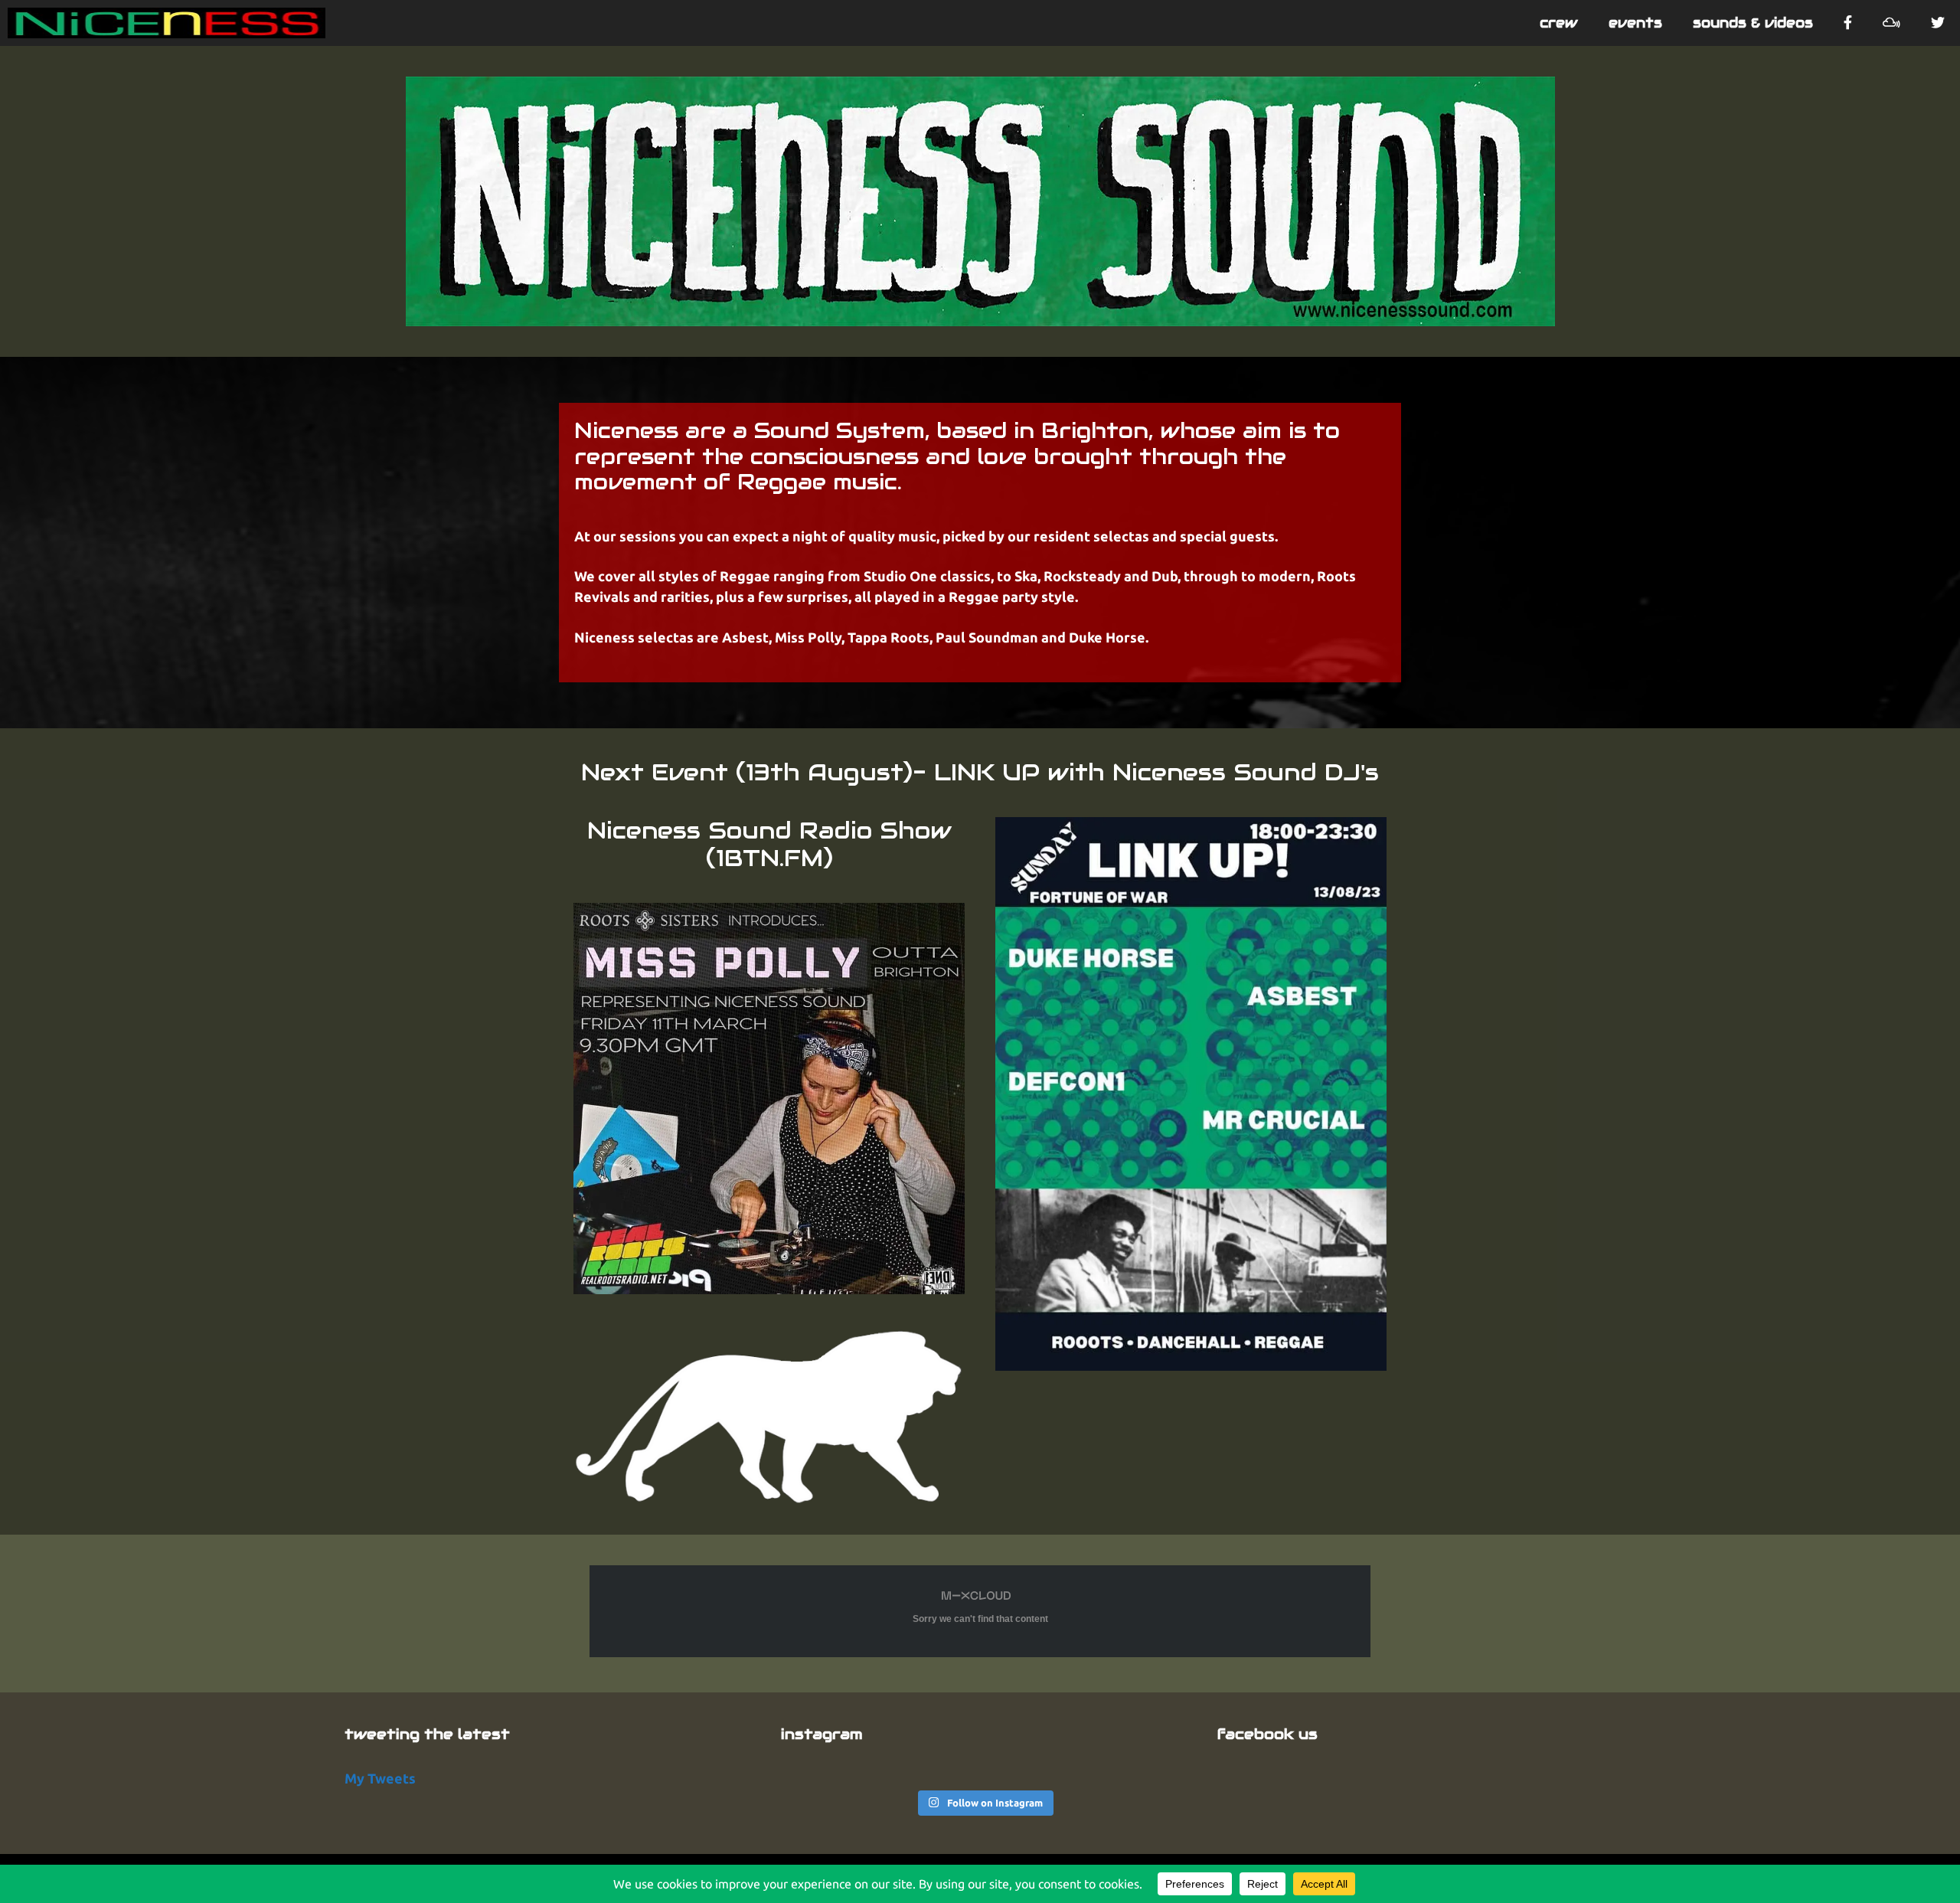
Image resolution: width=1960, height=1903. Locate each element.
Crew (1559, 23)
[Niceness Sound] (167, 23)
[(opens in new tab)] (769, 1289)
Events (1635, 23)
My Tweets (380, 1778)
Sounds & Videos (1753, 23)
